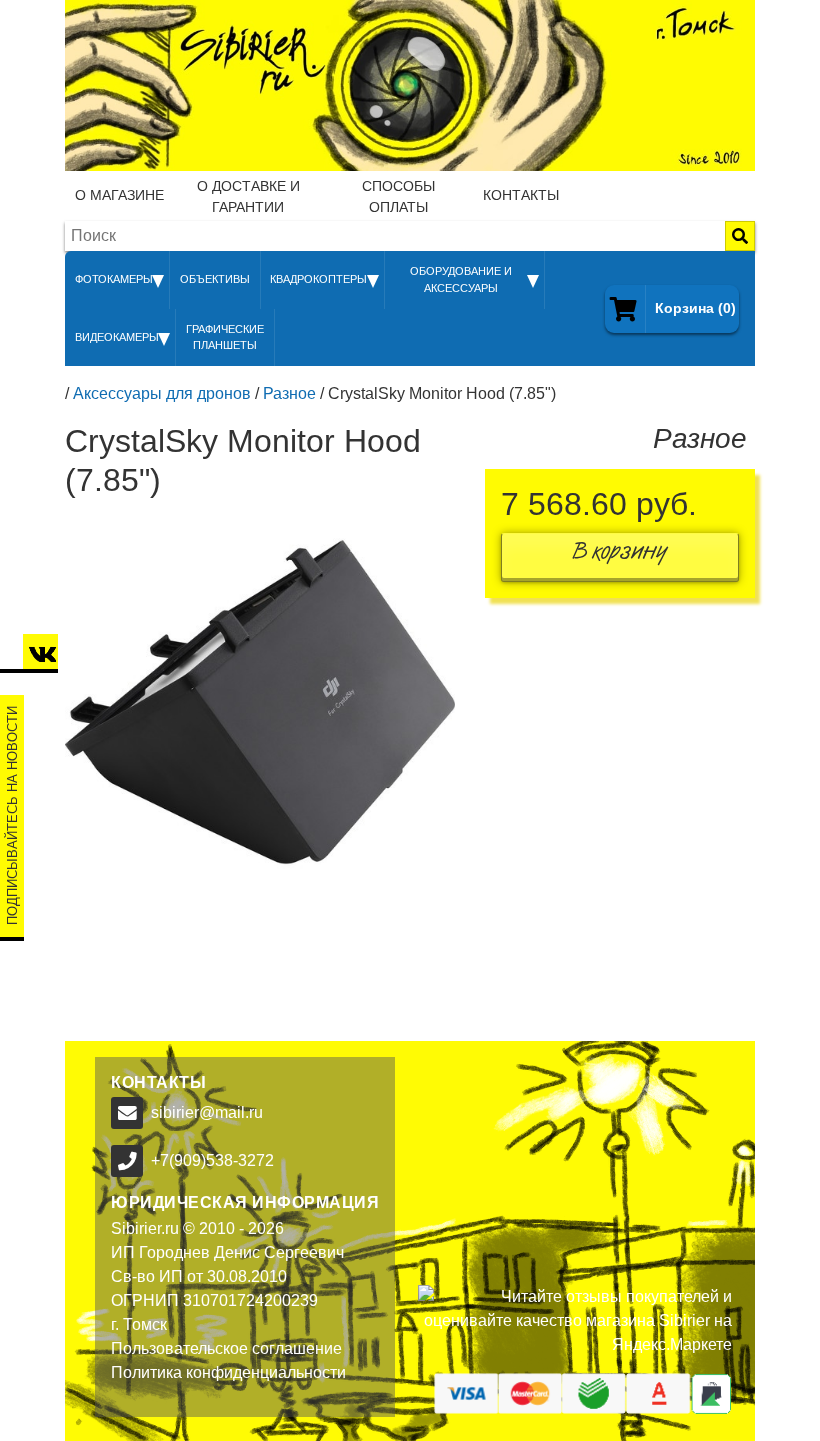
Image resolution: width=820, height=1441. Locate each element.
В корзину (620, 555)
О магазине (119, 195)
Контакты (521, 195)
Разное (289, 393)
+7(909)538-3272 (212, 1160)
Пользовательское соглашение (226, 1348)
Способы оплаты (398, 196)
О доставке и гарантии (248, 196)
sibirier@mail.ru (207, 1112)
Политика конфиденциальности (228, 1372)
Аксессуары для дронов (162, 393)
